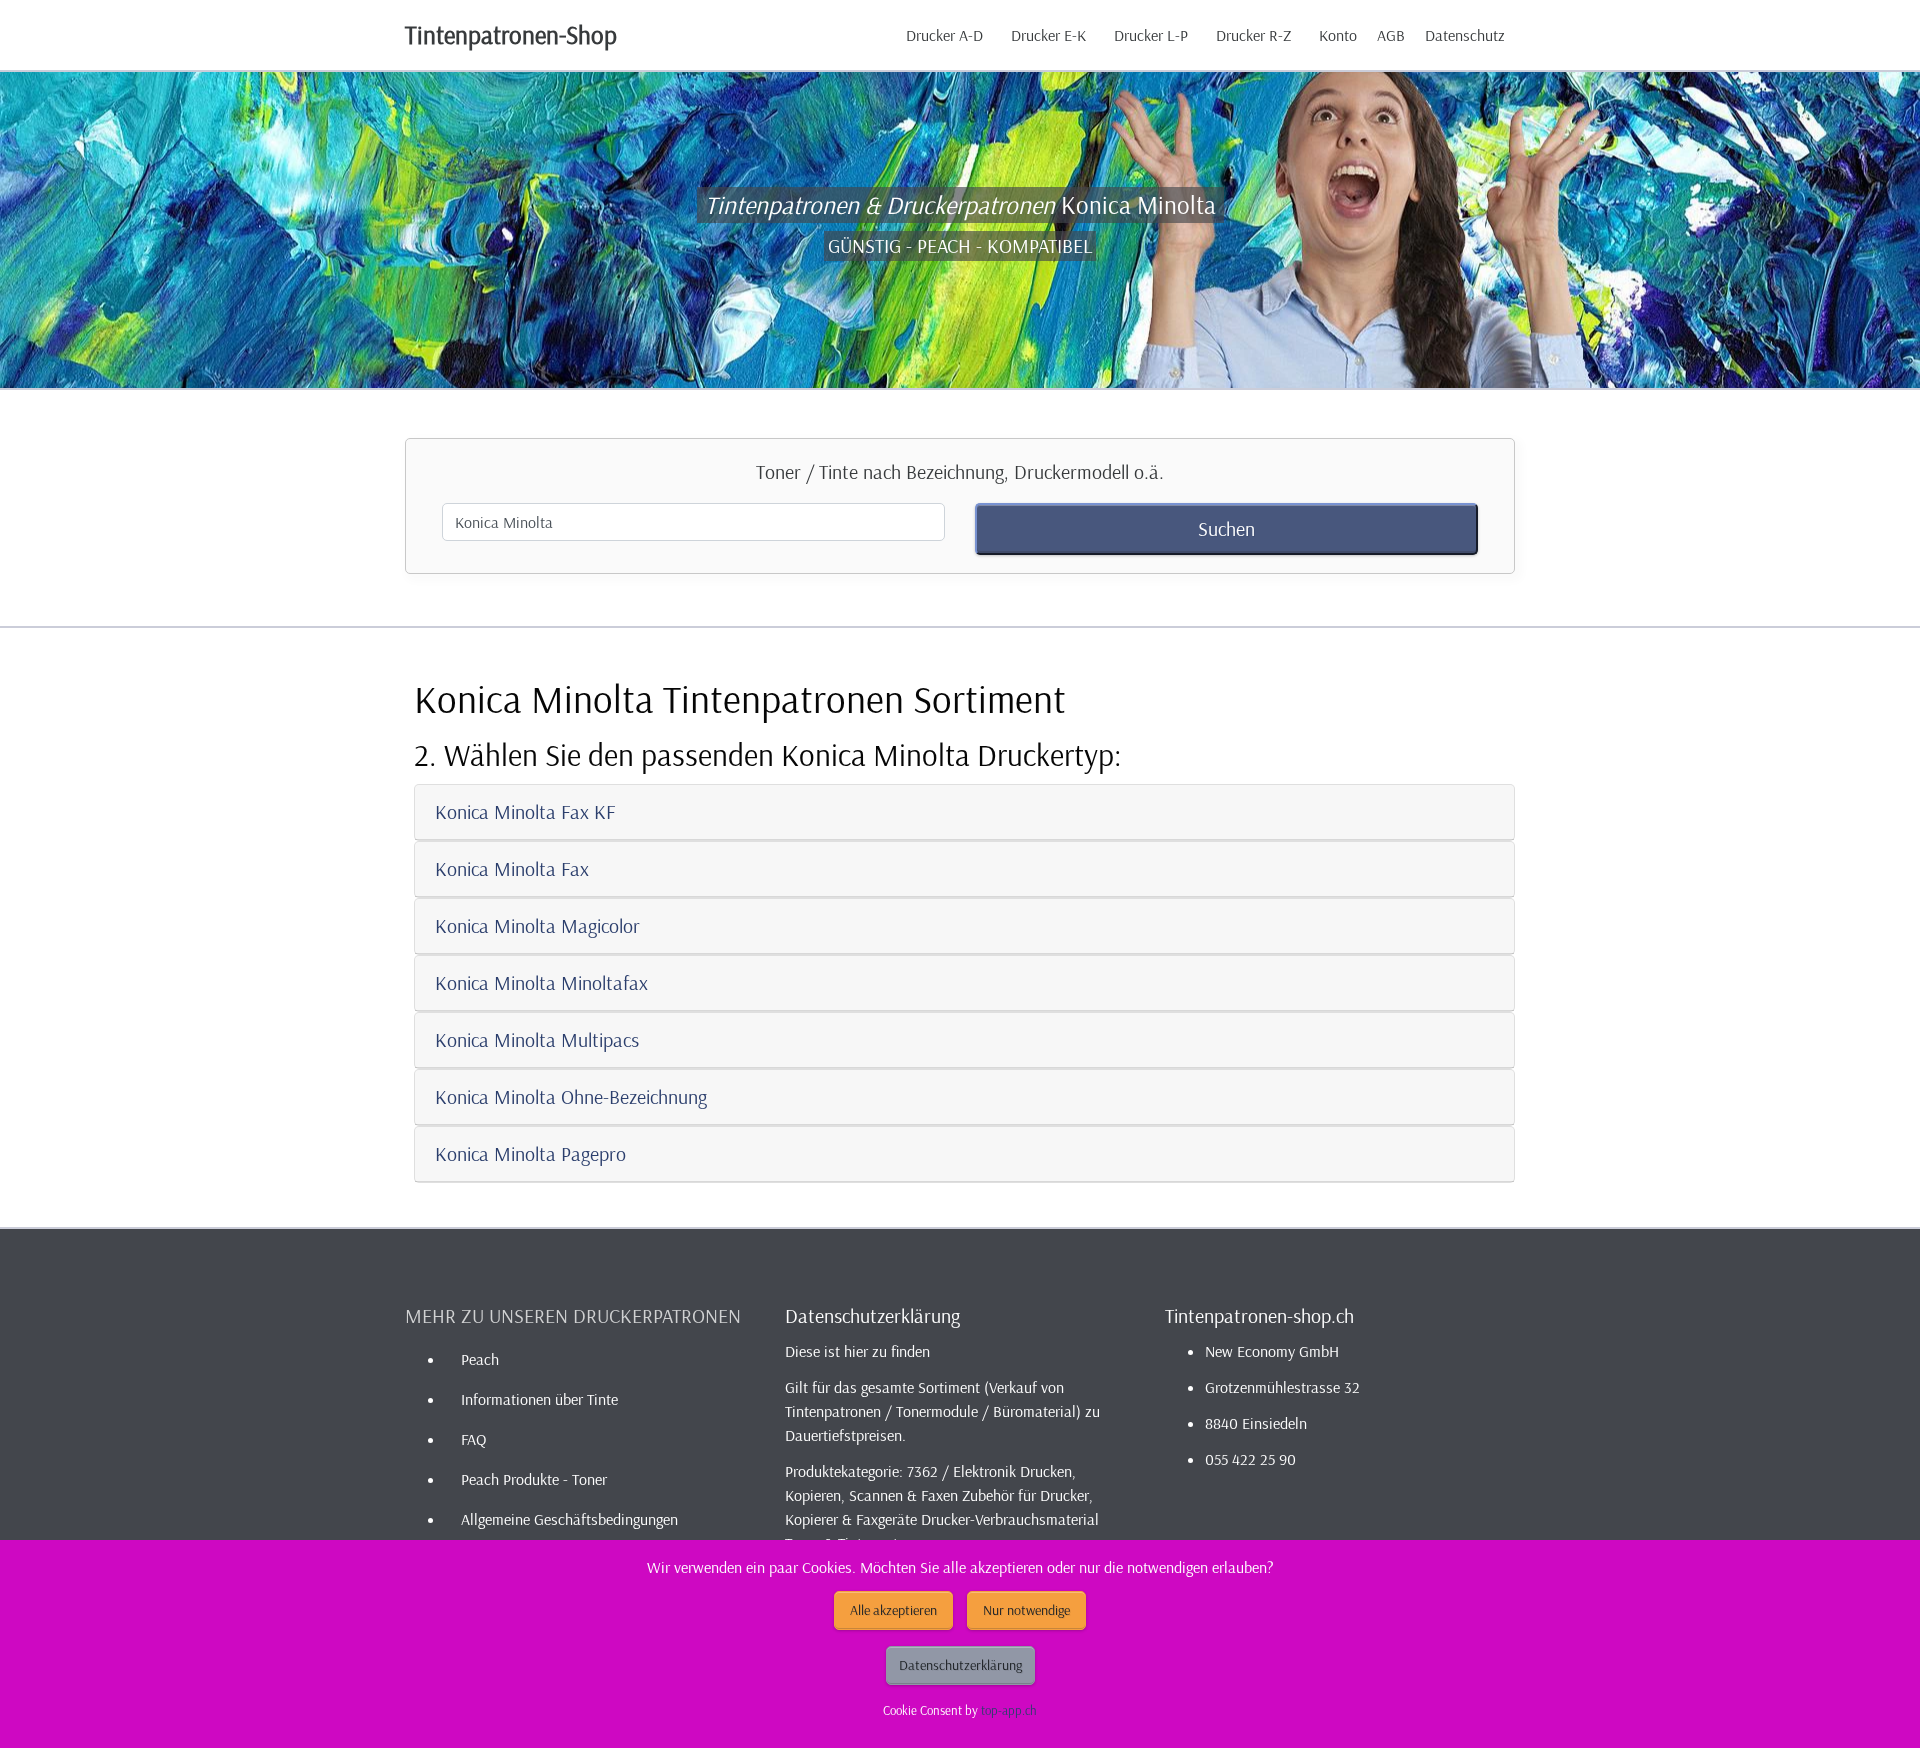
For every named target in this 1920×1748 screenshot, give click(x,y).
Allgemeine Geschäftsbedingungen (569, 1519)
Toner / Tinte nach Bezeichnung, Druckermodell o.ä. (960, 471)
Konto (1338, 35)
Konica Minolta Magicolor (537, 925)
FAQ (473, 1439)
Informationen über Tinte (539, 1399)
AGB (1391, 35)
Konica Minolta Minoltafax (541, 982)
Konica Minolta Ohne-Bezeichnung (571, 1096)
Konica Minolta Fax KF (525, 811)
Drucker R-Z (1253, 35)
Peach (480, 1359)
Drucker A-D (944, 35)
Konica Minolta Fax (512, 868)
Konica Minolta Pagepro (530, 1153)
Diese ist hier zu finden (857, 1351)
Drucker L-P (1151, 35)
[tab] (964, 812)
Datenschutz (1465, 35)
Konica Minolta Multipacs (537, 1039)
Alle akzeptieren (893, 1610)
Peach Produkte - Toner (534, 1479)
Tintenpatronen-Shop (511, 34)
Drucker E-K (1048, 35)
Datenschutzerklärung (960, 1665)
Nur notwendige (1026, 1610)
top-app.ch (1009, 1710)
